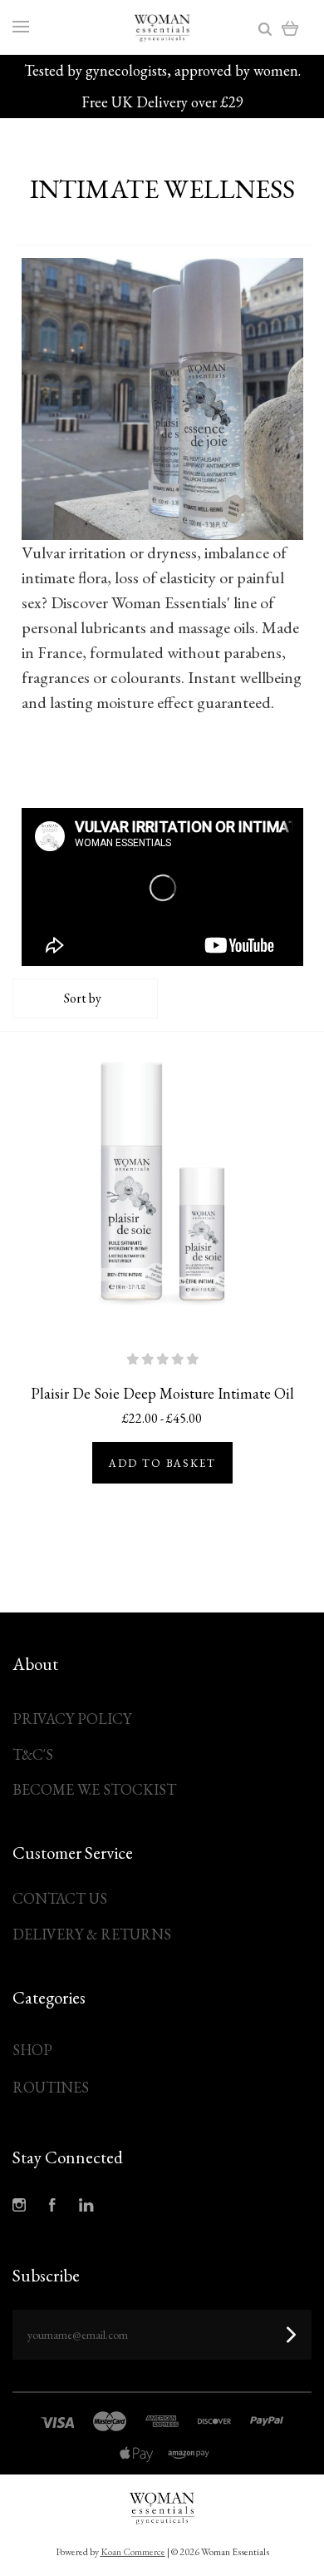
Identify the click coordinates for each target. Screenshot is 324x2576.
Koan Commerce (133, 2552)
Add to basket (162, 1463)
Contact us (60, 1898)
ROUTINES (51, 2087)
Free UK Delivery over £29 (162, 102)
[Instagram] (19, 2207)
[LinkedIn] (86, 2207)
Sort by (83, 998)
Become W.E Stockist (94, 1789)
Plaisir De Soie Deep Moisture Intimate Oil (162, 1393)
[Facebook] (52, 2207)
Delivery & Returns (92, 1934)
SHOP (32, 2050)
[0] (290, 27)
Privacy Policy (72, 1719)
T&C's (33, 1754)
